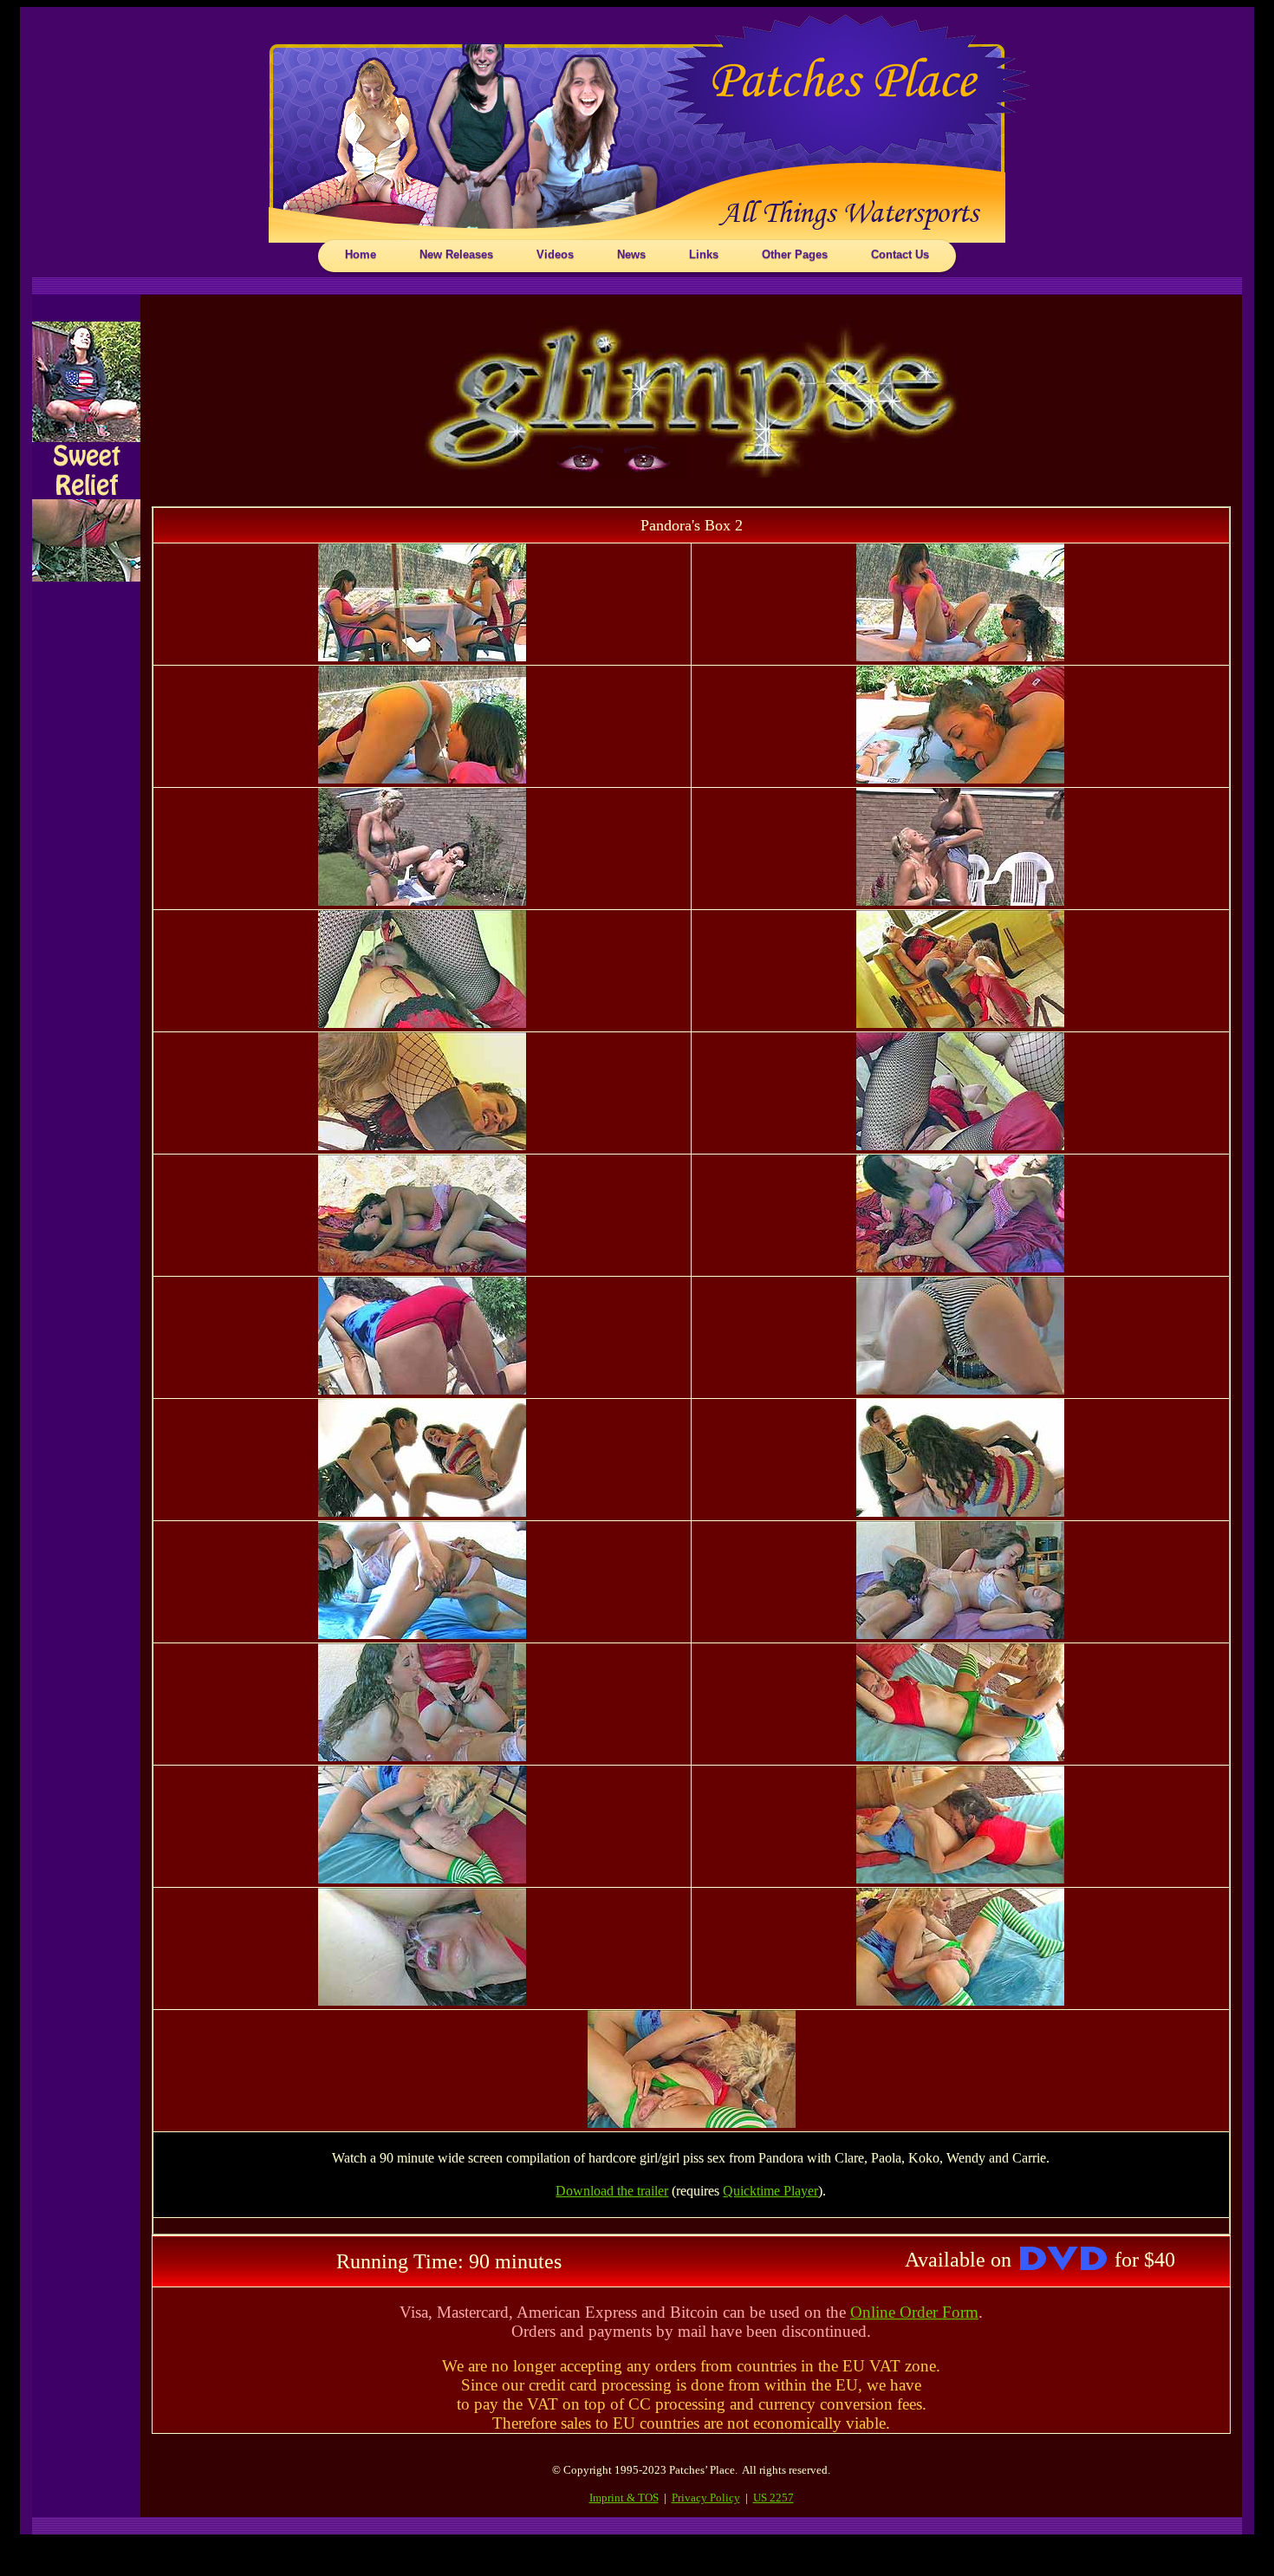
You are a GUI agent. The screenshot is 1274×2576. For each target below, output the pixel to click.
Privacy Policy (706, 2498)
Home (361, 254)
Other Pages (795, 254)
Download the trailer (612, 2191)
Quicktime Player (770, 2191)
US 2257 (773, 2498)
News (631, 254)
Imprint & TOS (624, 2498)
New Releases (456, 254)
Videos (555, 254)
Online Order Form (914, 2312)
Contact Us (900, 254)
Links (704, 254)
